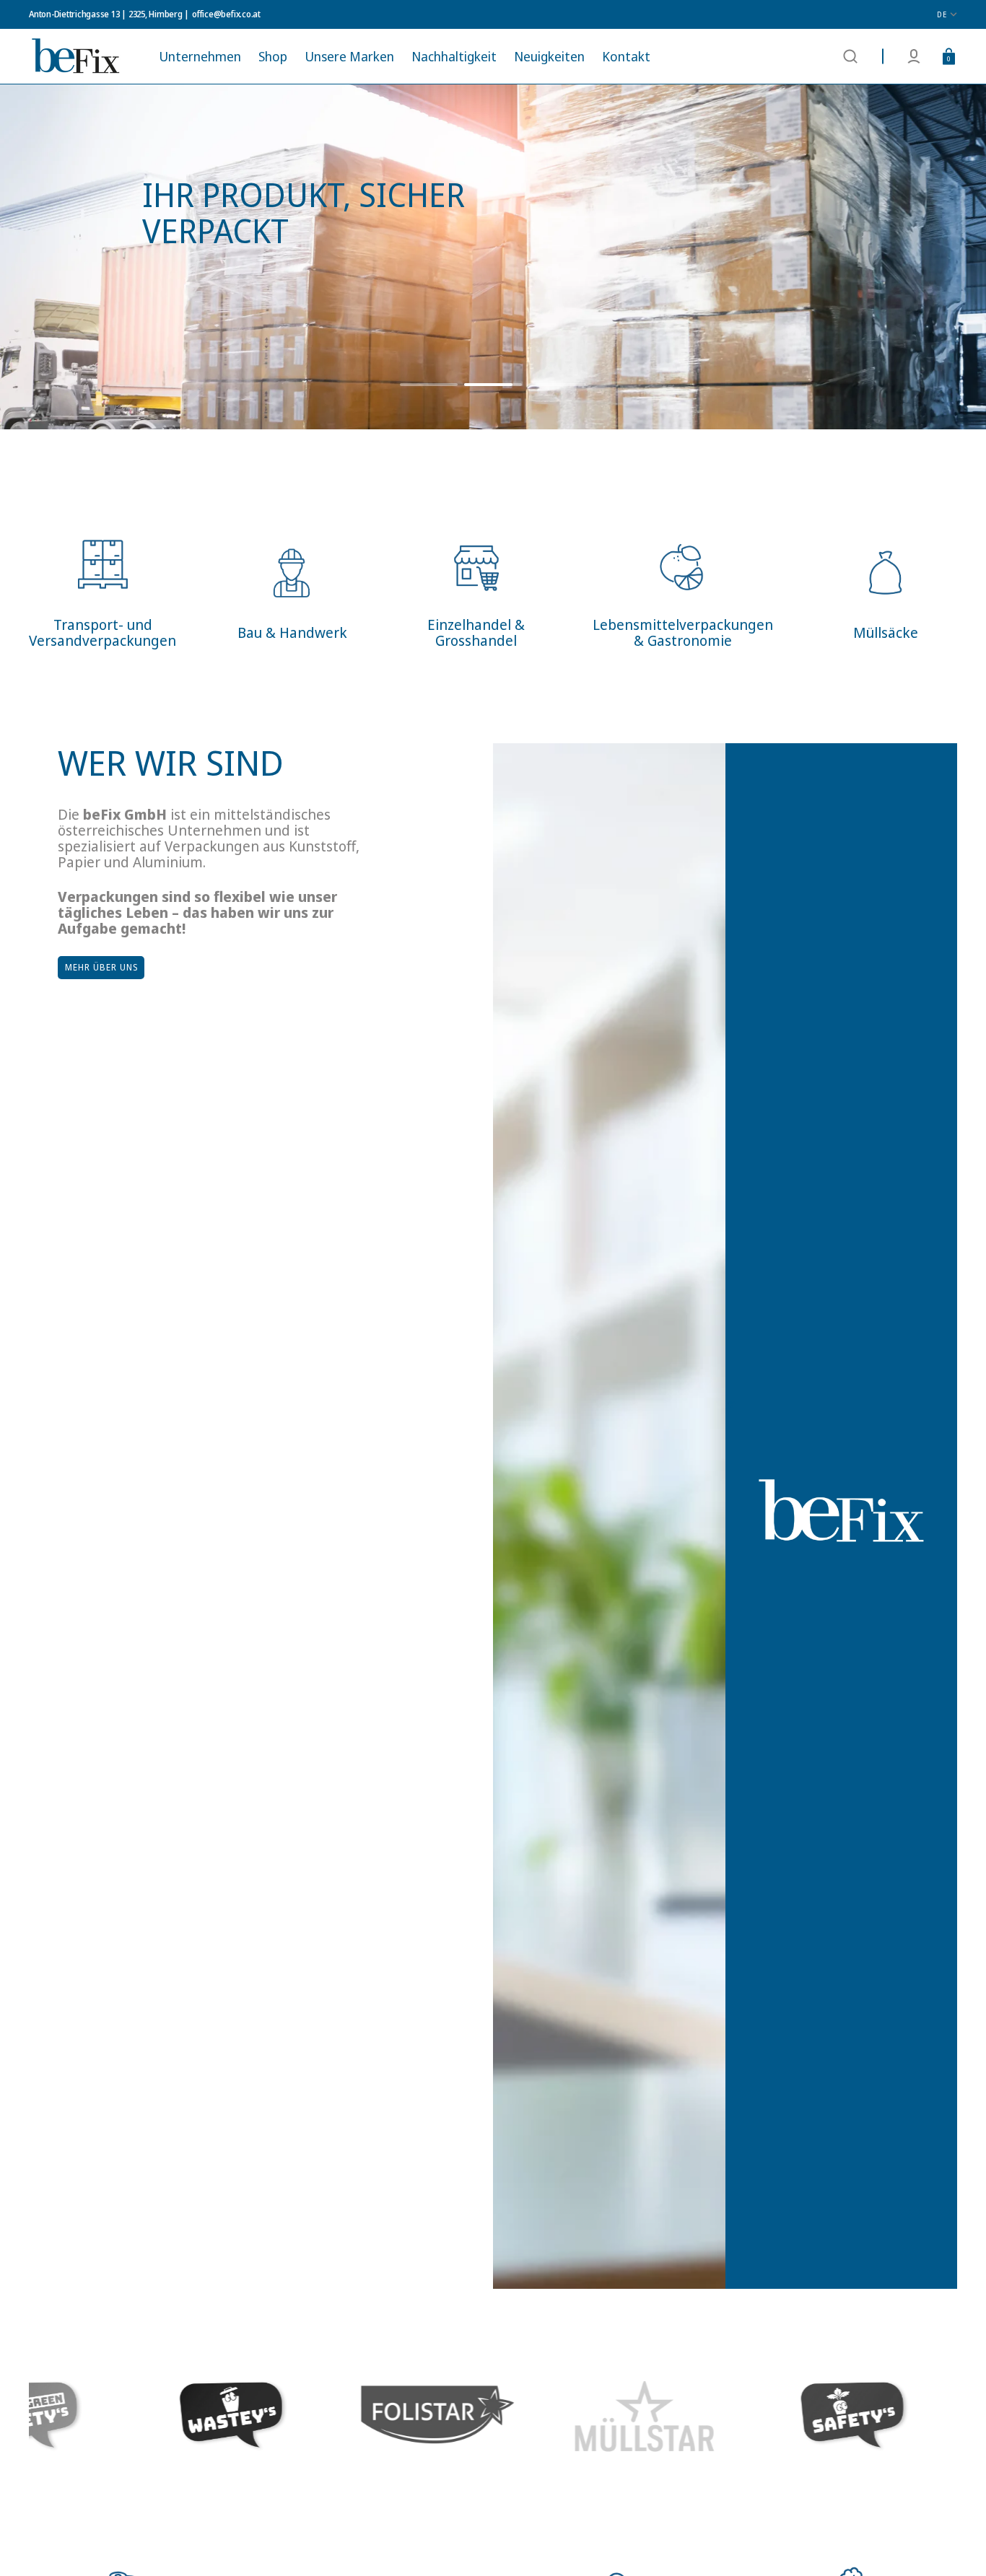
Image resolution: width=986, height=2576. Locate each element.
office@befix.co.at (226, 14)
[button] (850, 56)
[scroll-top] (955, 2545)
